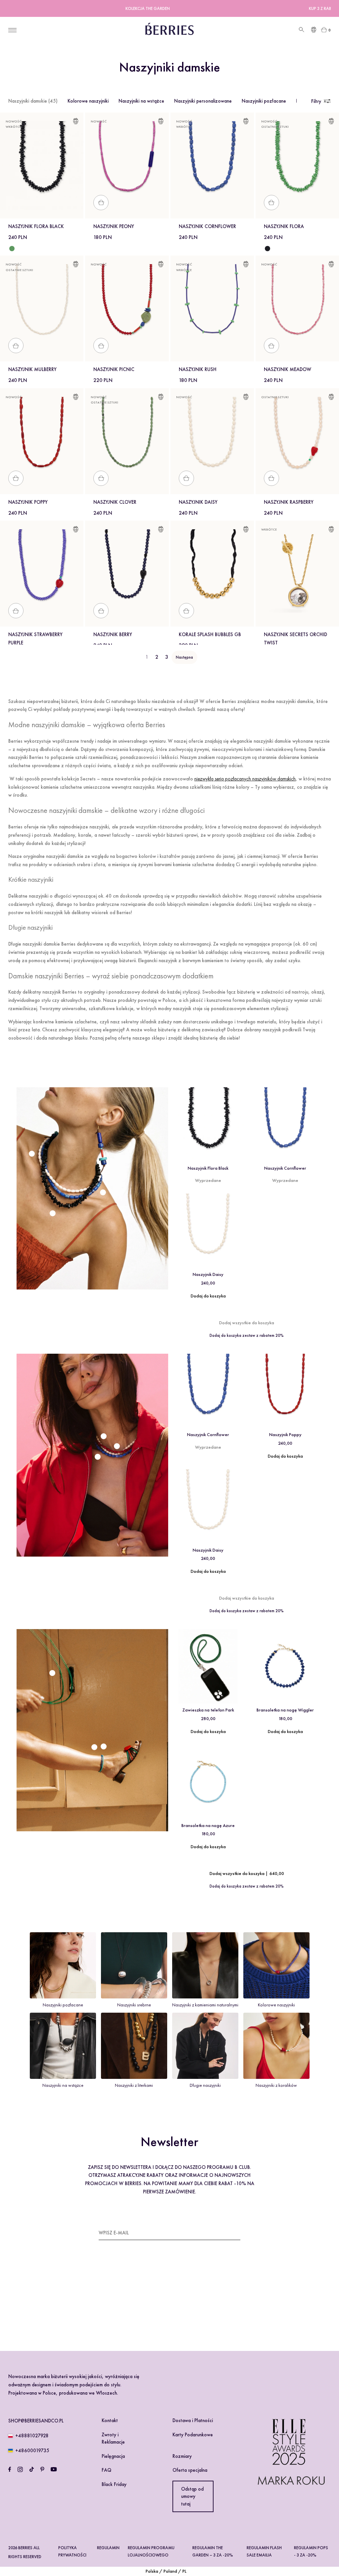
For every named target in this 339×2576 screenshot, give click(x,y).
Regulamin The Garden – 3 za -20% (213, 2551)
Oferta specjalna (190, 2470)
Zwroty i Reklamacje (113, 2438)
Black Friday (114, 2484)
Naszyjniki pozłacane (264, 101)
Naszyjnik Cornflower (207, 226)
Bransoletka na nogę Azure (208, 1825)
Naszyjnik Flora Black (36, 226)
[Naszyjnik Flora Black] (267, 249)
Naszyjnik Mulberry (32, 369)
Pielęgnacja (113, 2456)
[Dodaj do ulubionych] (76, 122)
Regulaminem (118, 2304)
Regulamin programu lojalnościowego (151, 2551)
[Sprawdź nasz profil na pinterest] (42, 2469)
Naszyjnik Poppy (28, 502)
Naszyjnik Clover (115, 502)
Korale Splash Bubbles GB (210, 634)
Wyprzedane (208, 1180)
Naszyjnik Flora (284, 226)
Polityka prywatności (72, 2551)
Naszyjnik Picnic (114, 369)
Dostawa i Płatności (193, 2420)
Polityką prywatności (156, 2304)
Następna (184, 657)
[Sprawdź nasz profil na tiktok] (32, 2469)
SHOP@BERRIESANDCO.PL (36, 2421)
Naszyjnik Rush (198, 369)
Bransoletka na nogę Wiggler (285, 1710)
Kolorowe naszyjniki (88, 101)
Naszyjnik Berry (113, 634)
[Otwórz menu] (12, 30)
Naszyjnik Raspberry (289, 502)
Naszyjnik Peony (114, 226)
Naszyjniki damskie (33, 101)
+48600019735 (32, 2451)
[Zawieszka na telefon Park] (208, 1666)
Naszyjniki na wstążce (141, 101)
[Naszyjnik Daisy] (208, 1231)
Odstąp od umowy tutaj (192, 2496)
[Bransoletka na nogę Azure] (208, 1782)
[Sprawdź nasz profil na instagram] (20, 2469)
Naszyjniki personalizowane (203, 101)
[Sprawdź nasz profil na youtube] (54, 2469)
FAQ (106, 2470)
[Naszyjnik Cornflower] (285, 1124)
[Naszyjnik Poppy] (285, 1391)
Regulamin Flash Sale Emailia (264, 2551)
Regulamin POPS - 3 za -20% (311, 2551)
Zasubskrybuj (224, 2232)
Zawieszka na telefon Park (208, 1710)
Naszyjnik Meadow (288, 369)
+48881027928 (32, 2436)
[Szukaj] (301, 30)
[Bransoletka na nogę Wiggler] (285, 1666)
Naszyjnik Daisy (198, 502)
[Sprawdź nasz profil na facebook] (10, 2469)
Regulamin (108, 2548)
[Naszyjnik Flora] (12, 249)
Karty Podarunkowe (193, 2435)
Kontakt (110, 2420)
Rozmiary (182, 2456)
